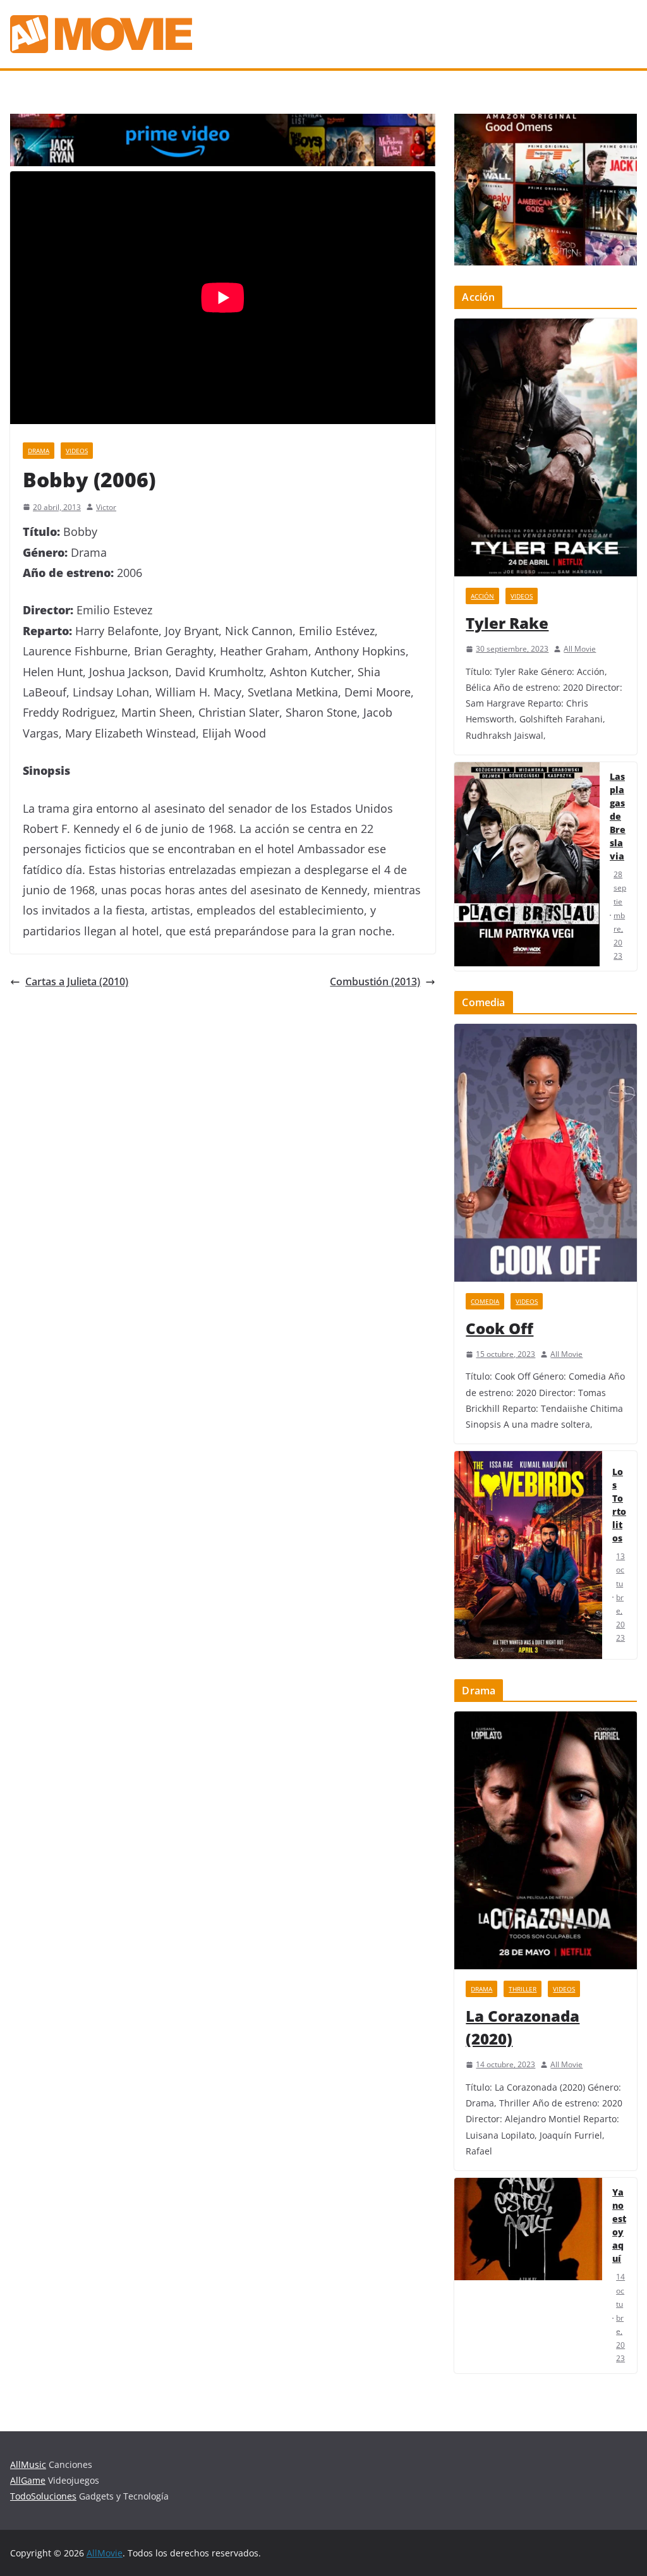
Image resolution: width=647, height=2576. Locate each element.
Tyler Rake (507, 623)
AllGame (28, 2480)
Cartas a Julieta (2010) (77, 981)
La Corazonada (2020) (523, 2027)
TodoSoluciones (43, 2496)
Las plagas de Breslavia (618, 816)
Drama (39, 451)
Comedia (485, 1301)
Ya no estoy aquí (619, 2225)
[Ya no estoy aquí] (528, 2275)
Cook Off (499, 1328)
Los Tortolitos (619, 1505)
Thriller (523, 1989)
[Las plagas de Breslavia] (527, 866)
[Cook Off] (546, 1153)
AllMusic (28, 2464)
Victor (106, 507)
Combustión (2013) (375, 981)
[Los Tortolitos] (528, 1555)
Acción (482, 596)
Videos (77, 451)
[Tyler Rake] (546, 447)
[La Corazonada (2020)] (546, 1840)
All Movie (580, 649)
